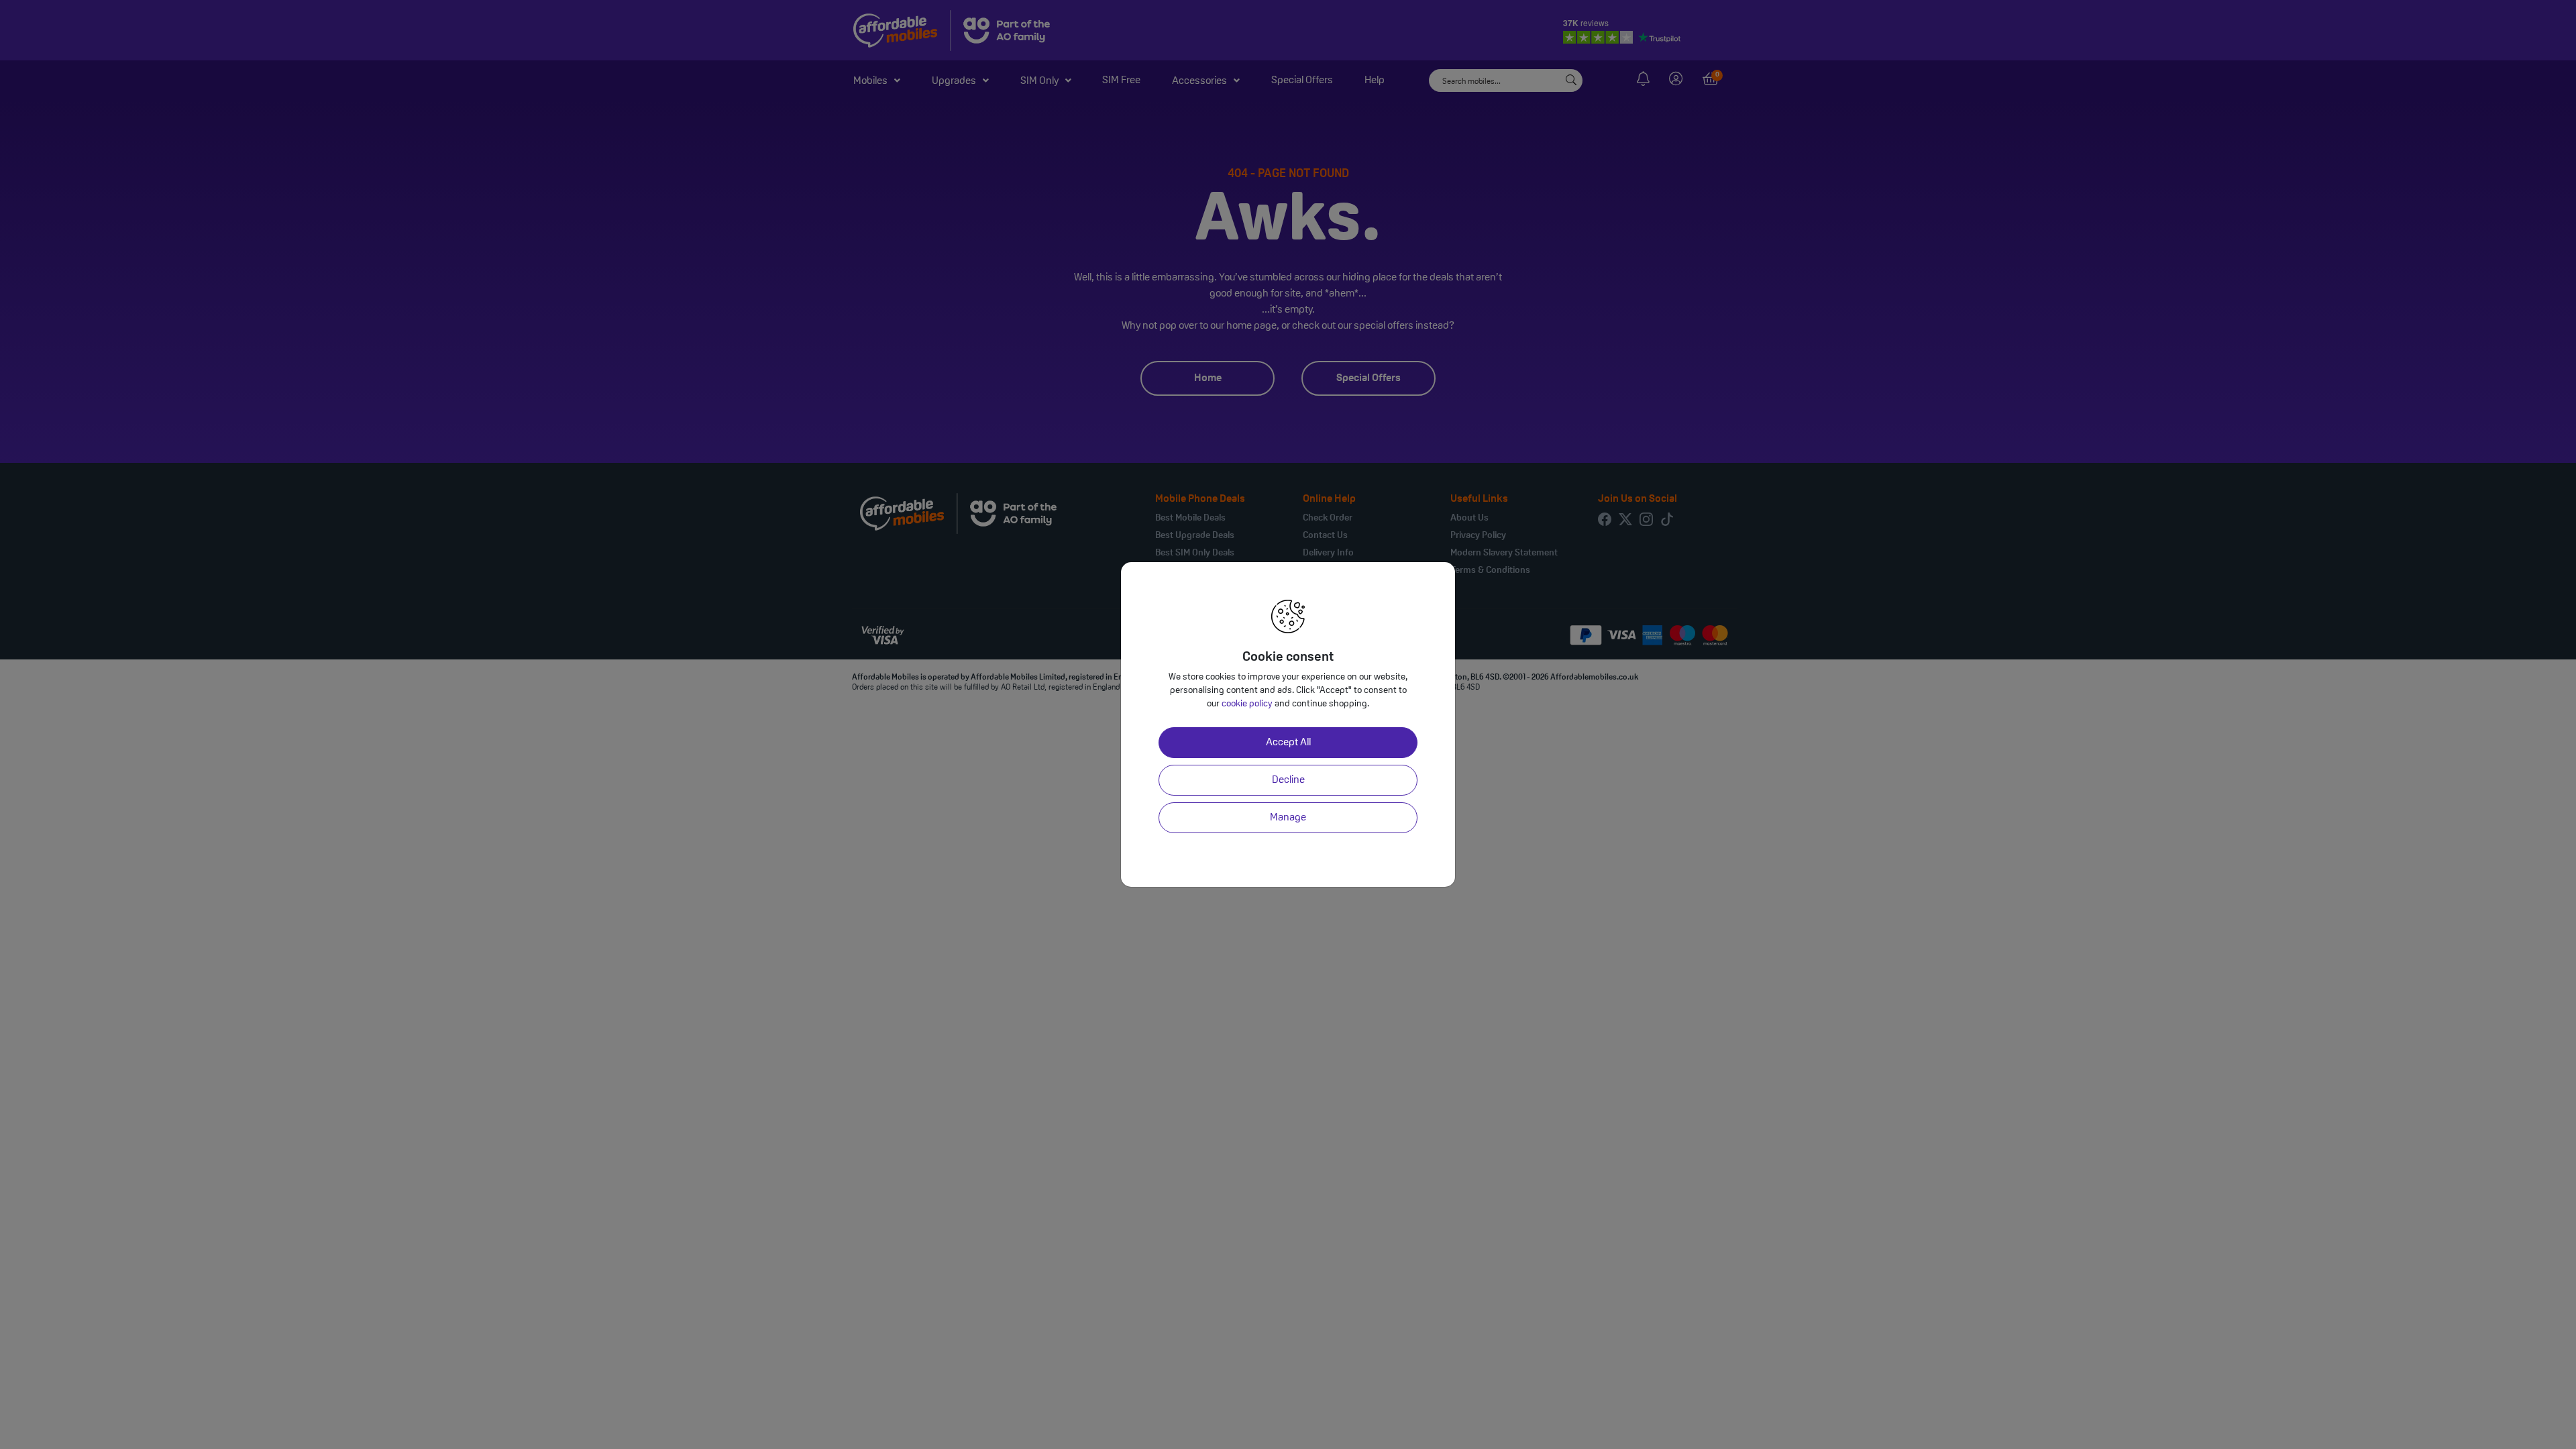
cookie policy (1247, 704)
